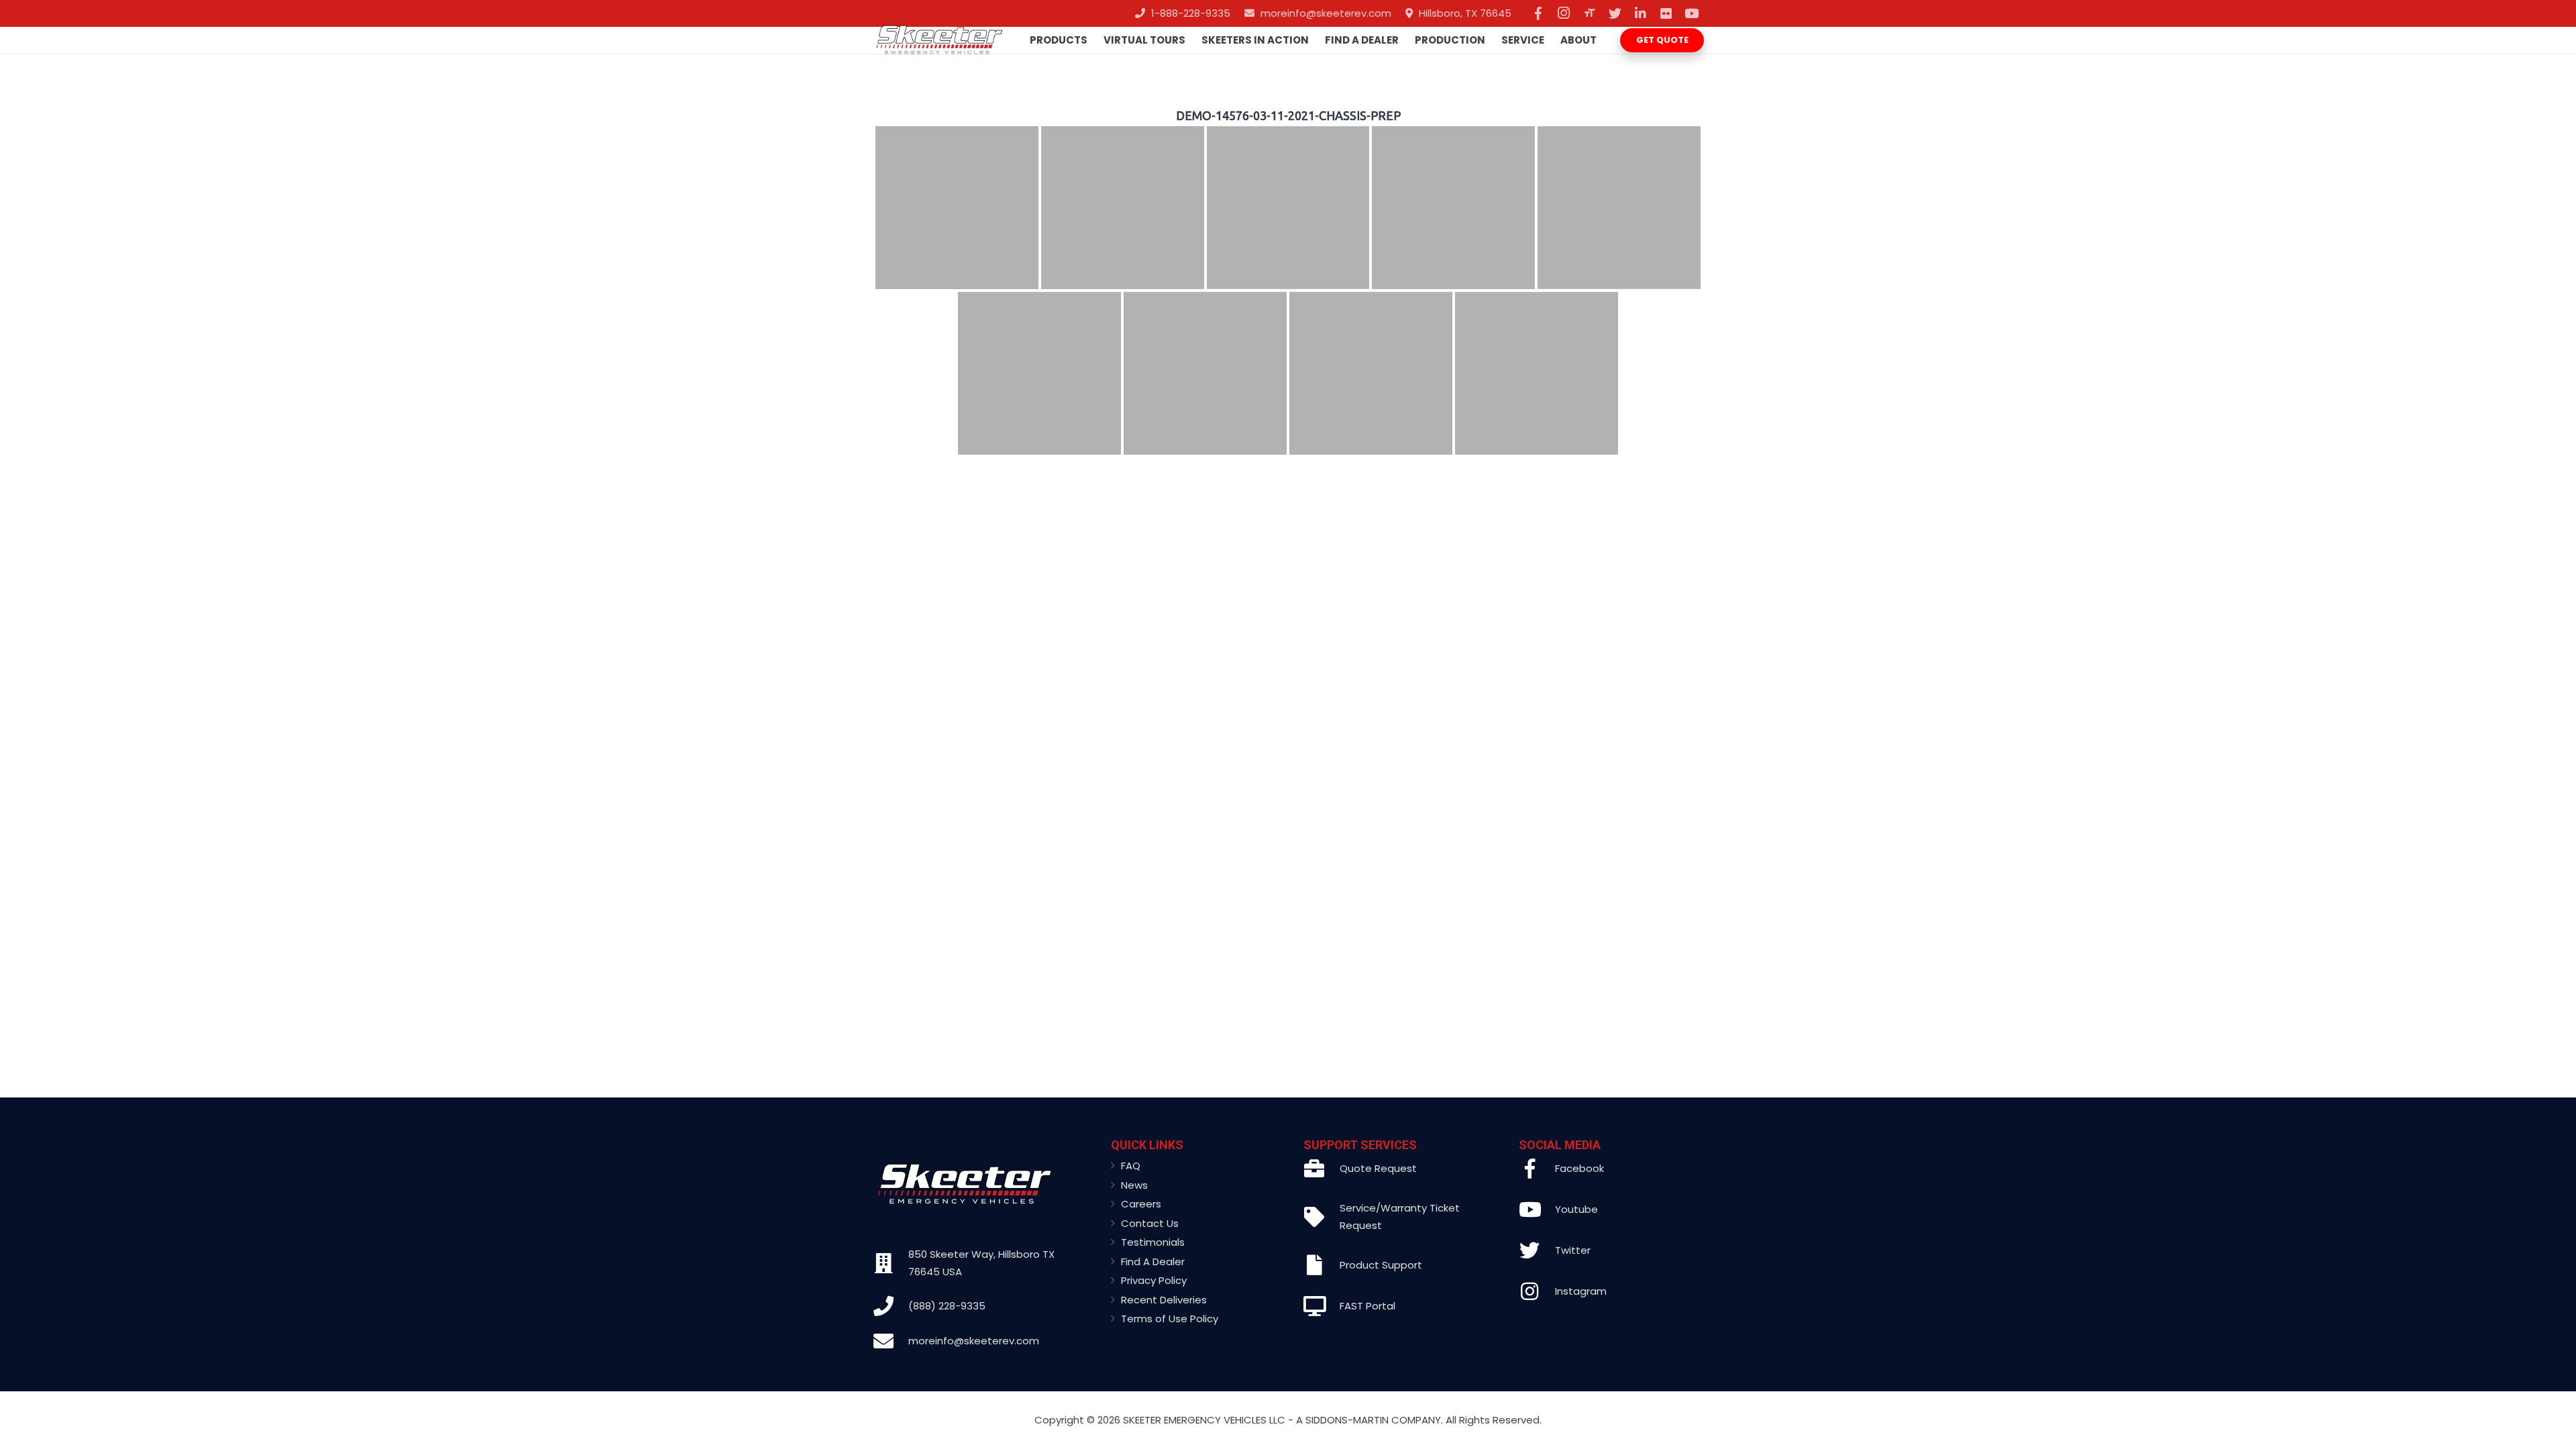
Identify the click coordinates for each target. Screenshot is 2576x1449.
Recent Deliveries (1164, 1300)
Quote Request (1378, 1168)
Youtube (1576, 1209)
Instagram (1581, 1291)
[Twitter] (1615, 13)
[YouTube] (1691, 13)
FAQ (1131, 1166)
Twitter (1573, 1250)
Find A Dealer (1153, 1262)
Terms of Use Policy (1170, 1319)
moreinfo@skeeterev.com (974, 1341)
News (1134, 1185)
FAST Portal (1367, 1306)
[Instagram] (1564, 13)
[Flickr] (1666, 13)
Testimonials (1153, 1242)
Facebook (1579, 1168)
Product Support (1381, 1265)
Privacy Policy (1154, 1280)
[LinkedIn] (1640, 13)
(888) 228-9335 (947, 1306)
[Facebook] (1538, 13)
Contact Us (1150, 1223)
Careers (1141, 1204)
